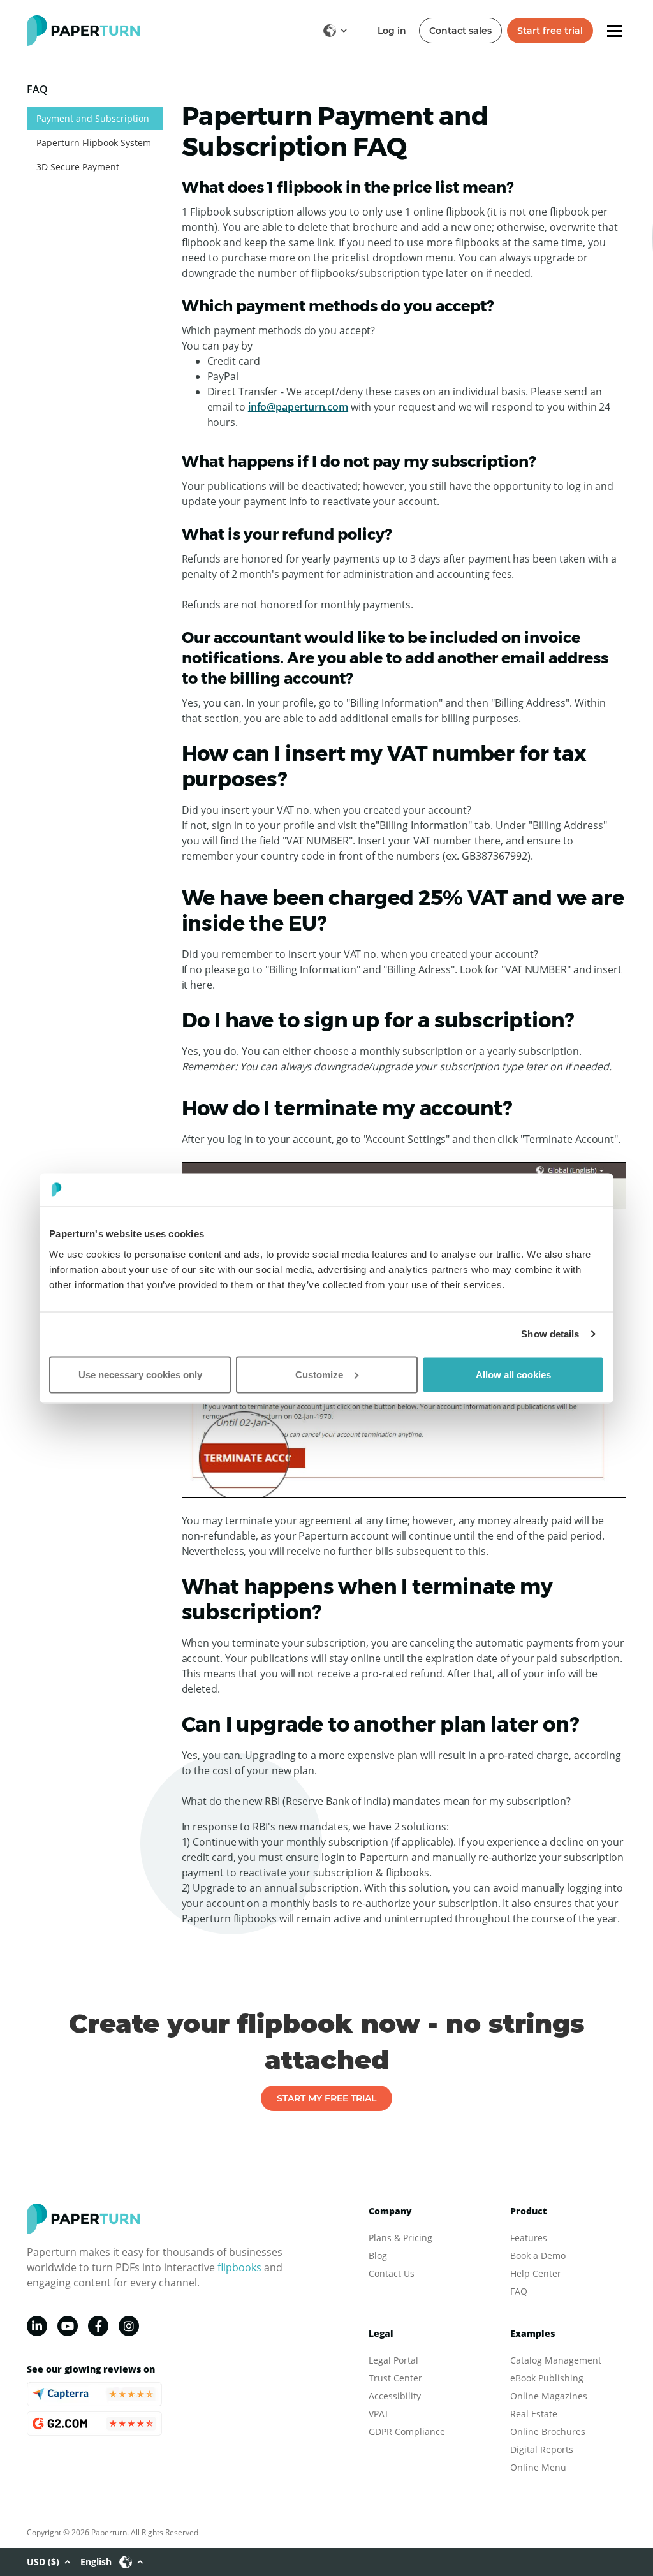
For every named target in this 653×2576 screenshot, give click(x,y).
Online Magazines (549, 2396)
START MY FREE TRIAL (326, 2098)
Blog (378, 2256)
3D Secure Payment (78, 167)
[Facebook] (98, 2326)
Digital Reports (542, 2449)
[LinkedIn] (37, 2326)
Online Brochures (548, 2432)
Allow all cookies (513, 1374)
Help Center (536, 2273)
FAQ (519, 2291)
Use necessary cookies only (140, 1374)
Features (529, 2238)
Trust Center (395, 2378)
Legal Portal (393, 2360)
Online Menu (538, 2467)
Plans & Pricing (400, 2238)
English (96, 2562)
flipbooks (239, 2267)
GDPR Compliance (407, 2432)
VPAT (379, 2414)
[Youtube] (68, 2326)
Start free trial (550, 31)
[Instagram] (129, 2326)
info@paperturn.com (298, 407)
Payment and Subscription (93, 118)
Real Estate (534, 2414)
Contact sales (460, 31)
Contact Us (392, 2273)
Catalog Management (556, 2360)
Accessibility (395, 2396)
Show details (550, 1334)
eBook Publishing (547, 2378)
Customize (319, 1374)
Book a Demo (538, 2256)
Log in (392, 31)
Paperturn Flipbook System (94, 143)
